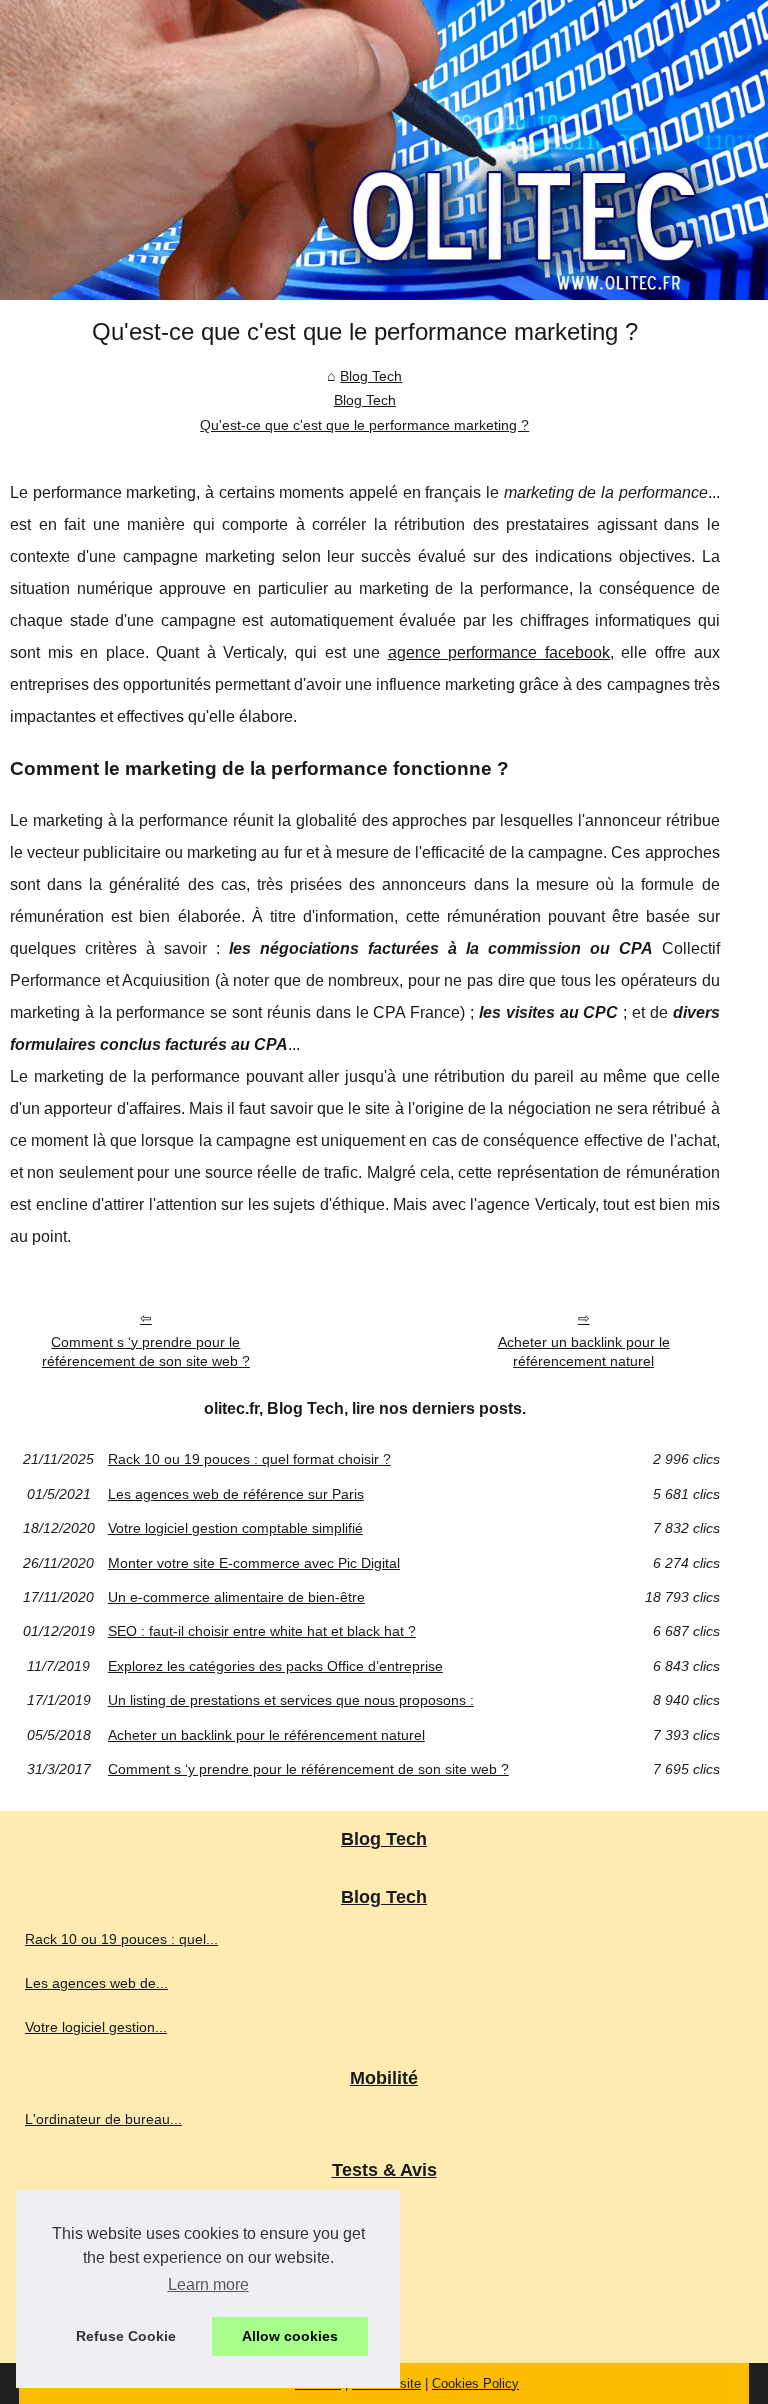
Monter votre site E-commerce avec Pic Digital (254, 1563)
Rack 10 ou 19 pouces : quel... (121, 1939)
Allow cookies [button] (290, 2336)
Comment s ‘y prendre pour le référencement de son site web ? (146, 1351)
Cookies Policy (475, 2383)
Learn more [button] (208, 2284)
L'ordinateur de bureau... (103, 2119)
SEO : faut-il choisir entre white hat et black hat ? (262, 1631)
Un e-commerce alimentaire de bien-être (236, 1597)
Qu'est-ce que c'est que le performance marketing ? (364, 425)
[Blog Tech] (384, 150)
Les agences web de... (96, 1983)
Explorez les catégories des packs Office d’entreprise (275, 1666)
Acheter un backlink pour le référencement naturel (584, 1351)
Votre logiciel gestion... (96, 2027)
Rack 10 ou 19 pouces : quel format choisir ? (249, 1459)
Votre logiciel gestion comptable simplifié (235, 1528)
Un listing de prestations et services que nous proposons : (291, 1700)
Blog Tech (371, 376)
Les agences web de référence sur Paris (236, 1494)
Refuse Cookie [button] (126, 2336)
